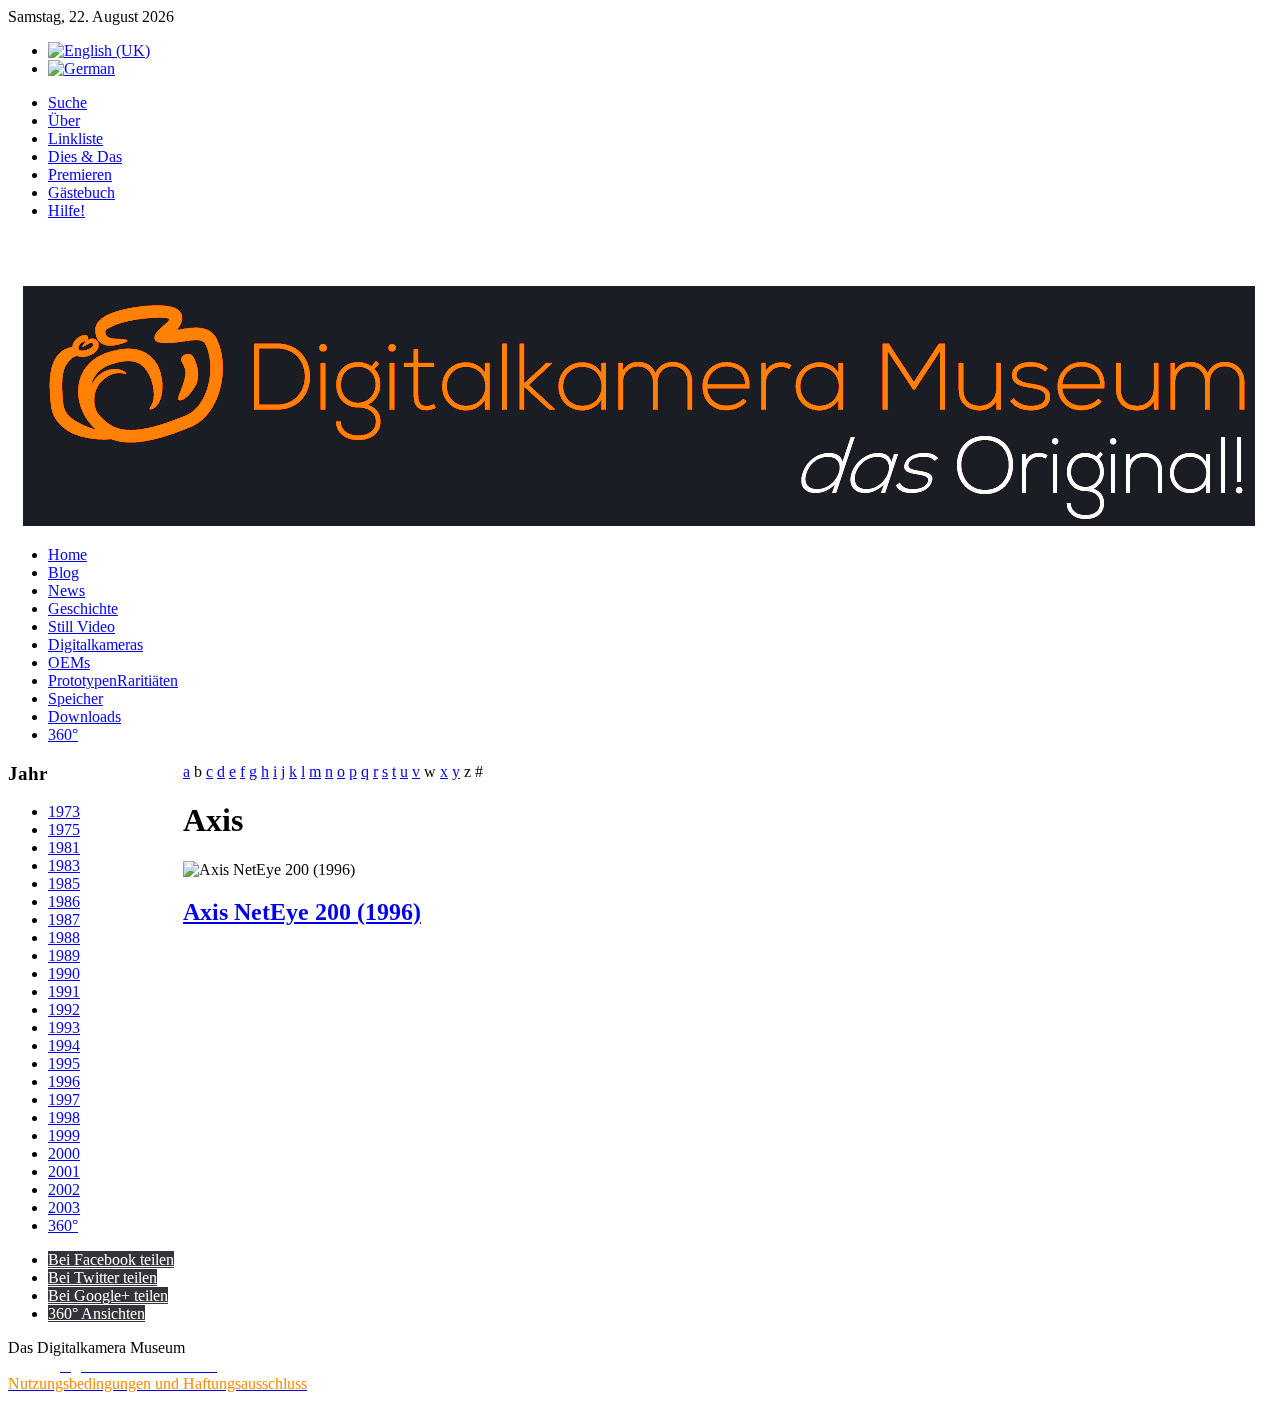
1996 (64, 1081)
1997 (64, 1099)
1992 (64, 1009)
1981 (64, 847)
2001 (64, 1171)
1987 (64, 919)
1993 (64, 1027)
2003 (64, 1207)
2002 (64, 1189)
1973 (64, 811)
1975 (64, 829)
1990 (64, 973)
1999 (64, 1135)
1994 (64, 1045)
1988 (64, 937)
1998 (64, 1117)
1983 (64, 865)
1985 (64, 883)
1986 (64, 901)
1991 (64, 991)
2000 (64, 1153)
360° (63, 1225)
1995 (64, 1063)
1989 (64, 955)
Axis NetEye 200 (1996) (302, 912)
